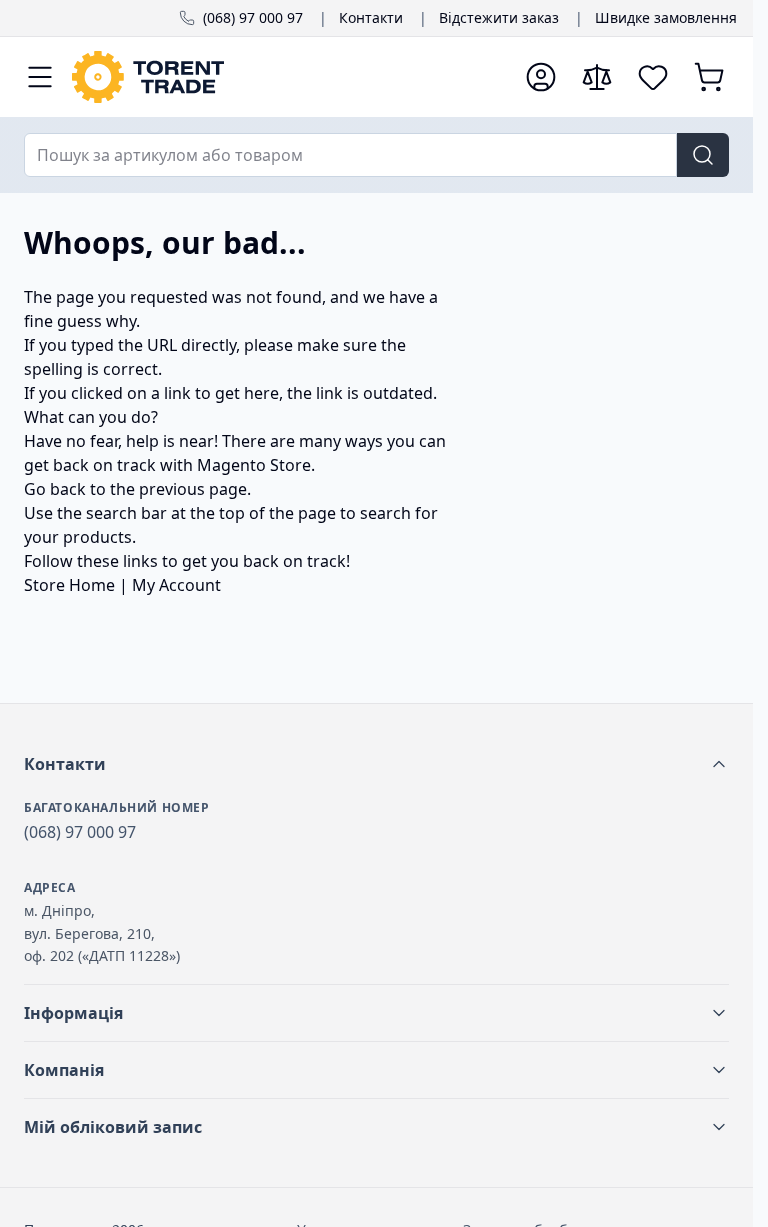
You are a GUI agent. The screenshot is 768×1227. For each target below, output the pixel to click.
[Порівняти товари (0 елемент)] (597, 77)
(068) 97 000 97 (253, 17)
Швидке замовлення (666, 17)
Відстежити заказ (499, 17)
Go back (55, 489)
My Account (176, 585)
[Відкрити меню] (40, 77)
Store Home (69, 585)
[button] (376, 764)
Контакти (371, 17)
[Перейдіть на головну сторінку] (288, 77)
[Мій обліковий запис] (541, 77)
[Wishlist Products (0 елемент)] (653, 77)
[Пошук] (703, 155)
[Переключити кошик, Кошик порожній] (709, 77)
